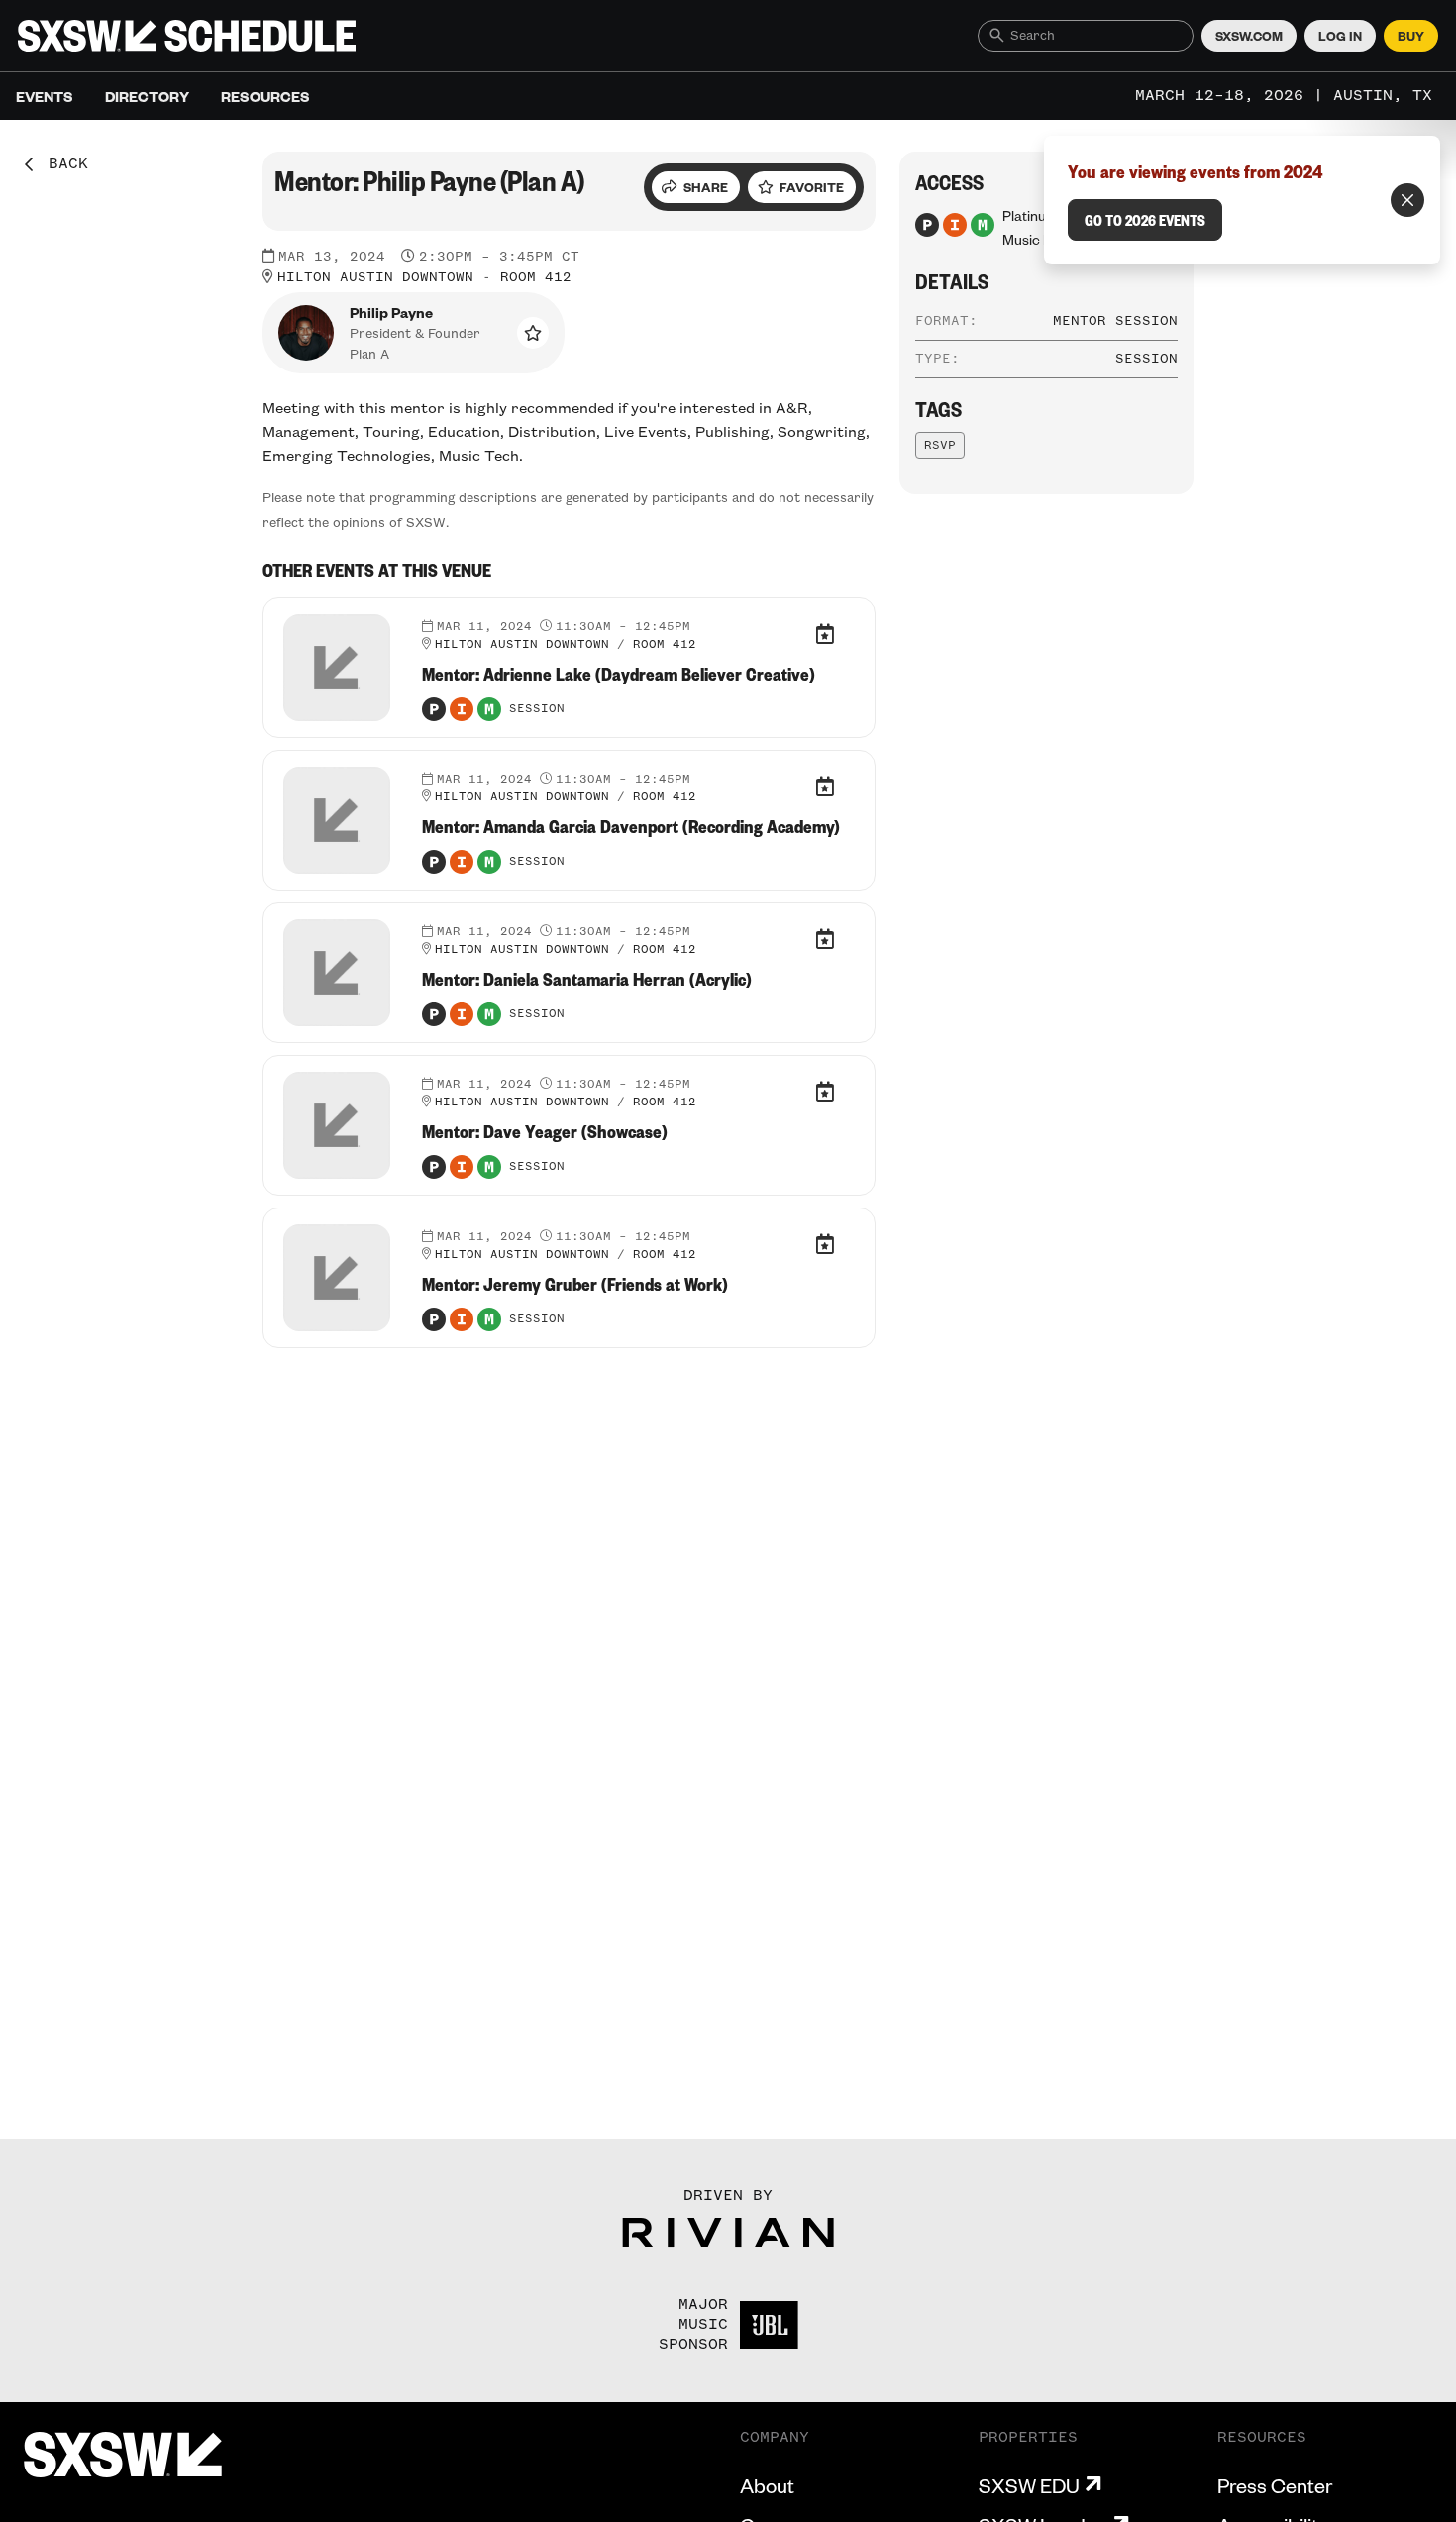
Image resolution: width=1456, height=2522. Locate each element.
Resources (265, 96)
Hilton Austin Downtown (375, 277)
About (767, 2485)
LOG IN (1340, 36)
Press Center (1275, 2485)
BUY (1411, 36)
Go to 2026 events (1145, 220)
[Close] (1407, 200)
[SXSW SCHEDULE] (187, 36)
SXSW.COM (1249, 36)
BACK (61, 164)
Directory (147, 96)
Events (45, 96)
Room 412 (536, 277)
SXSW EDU (1029, 2485)
